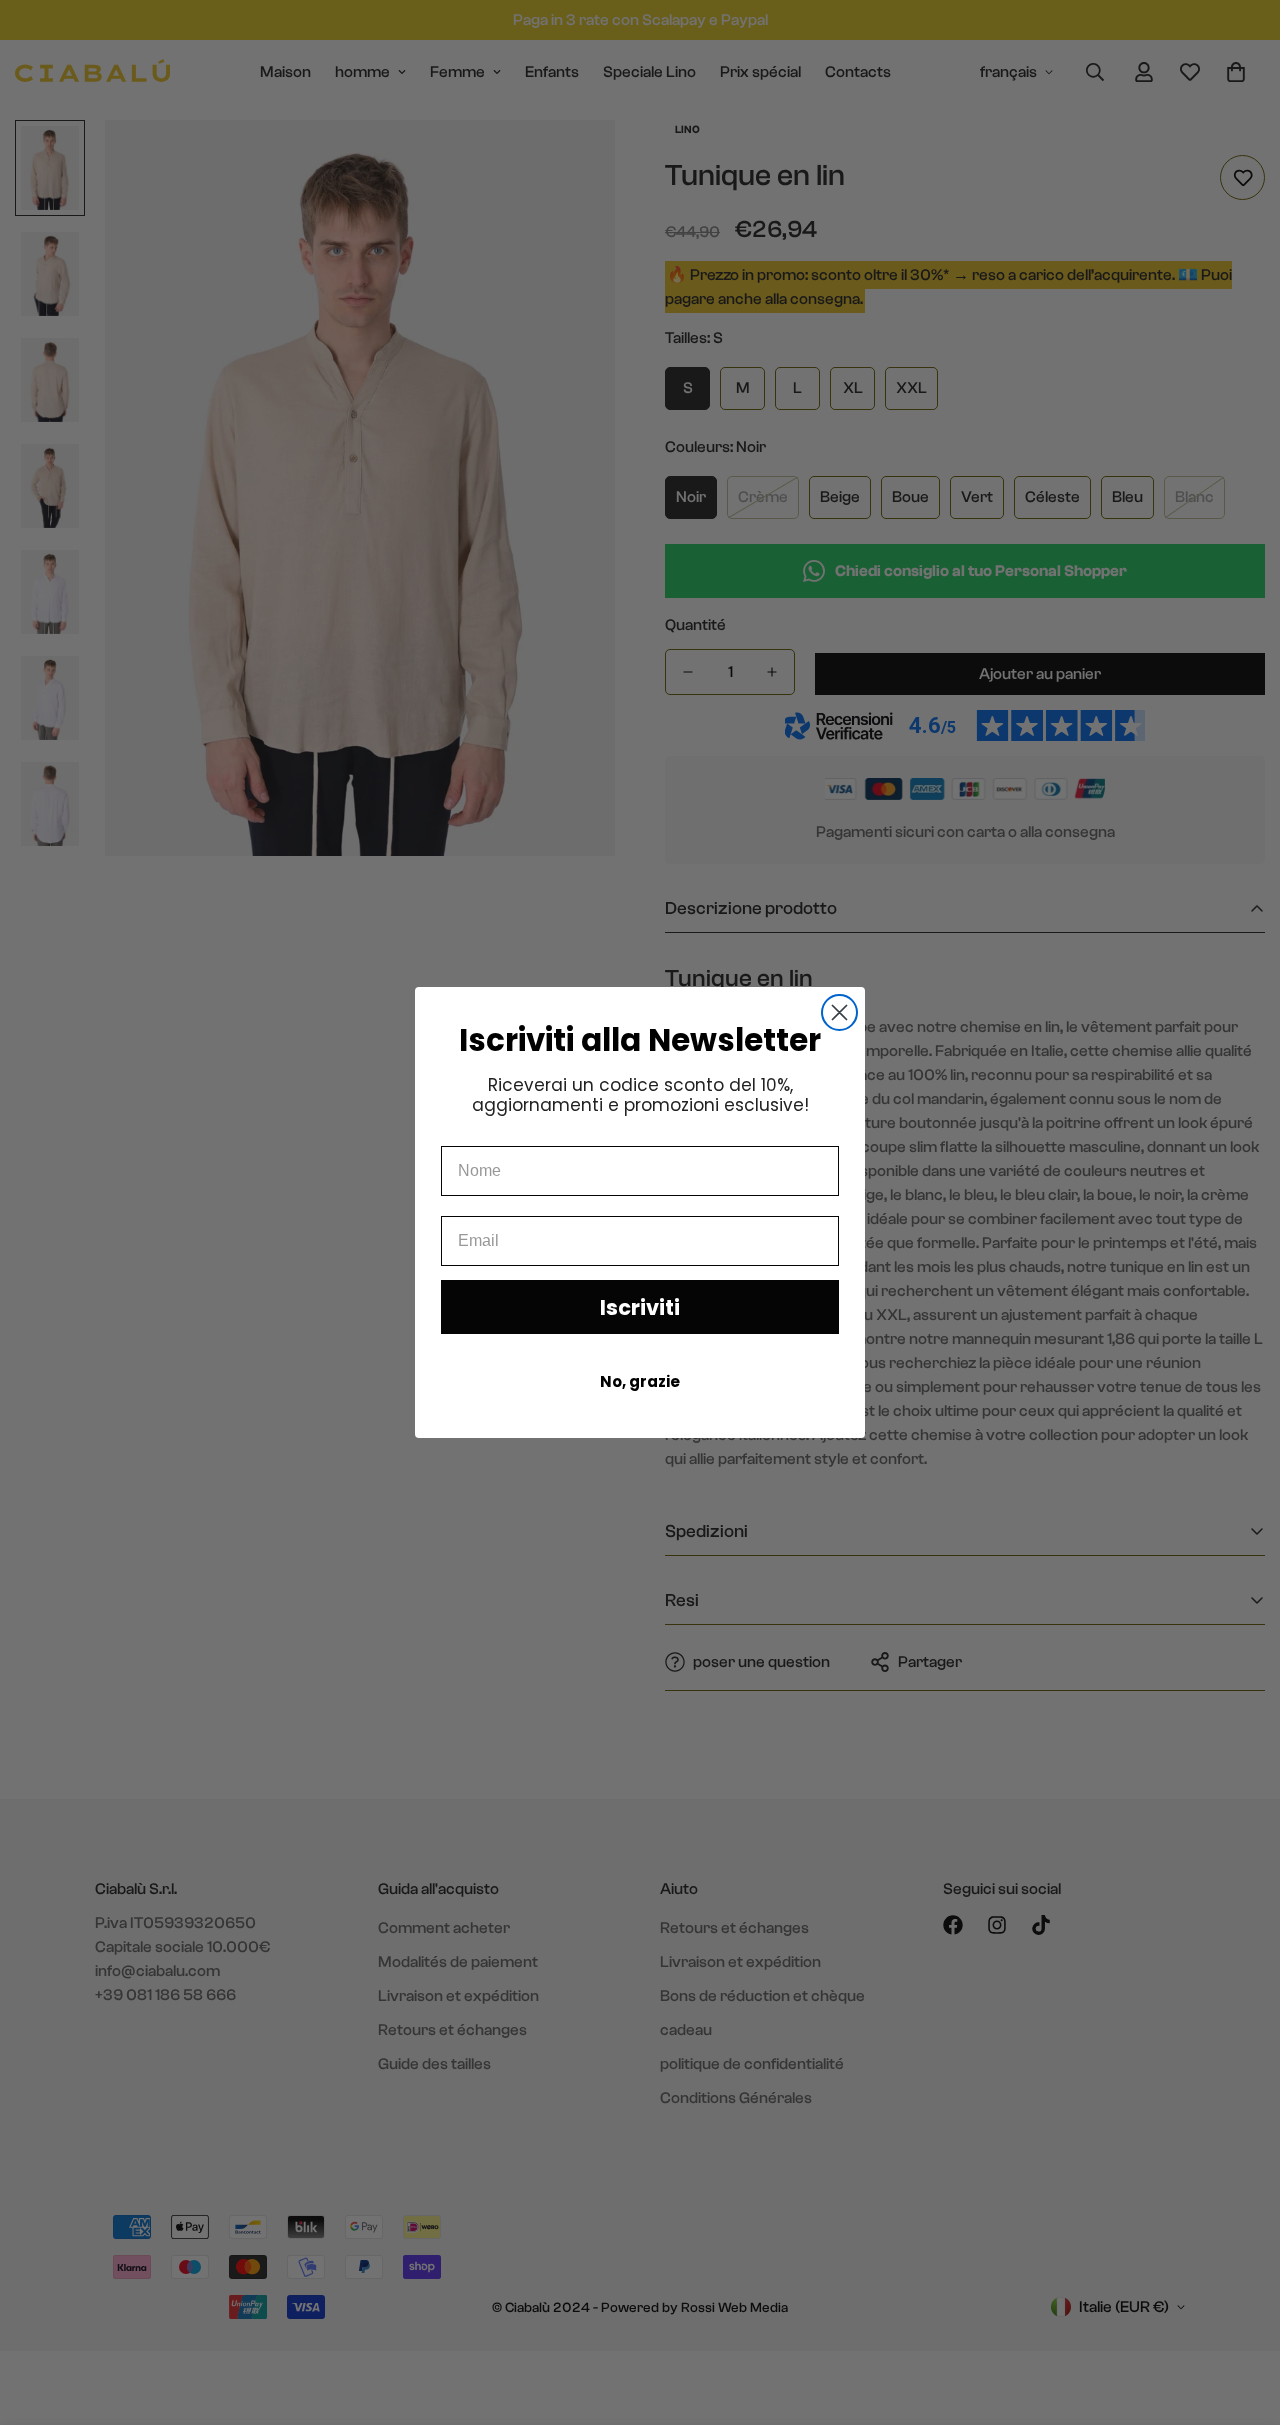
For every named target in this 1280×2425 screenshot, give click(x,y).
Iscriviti (640, 1307)
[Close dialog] (839, 1012)
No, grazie (640, 1381)
